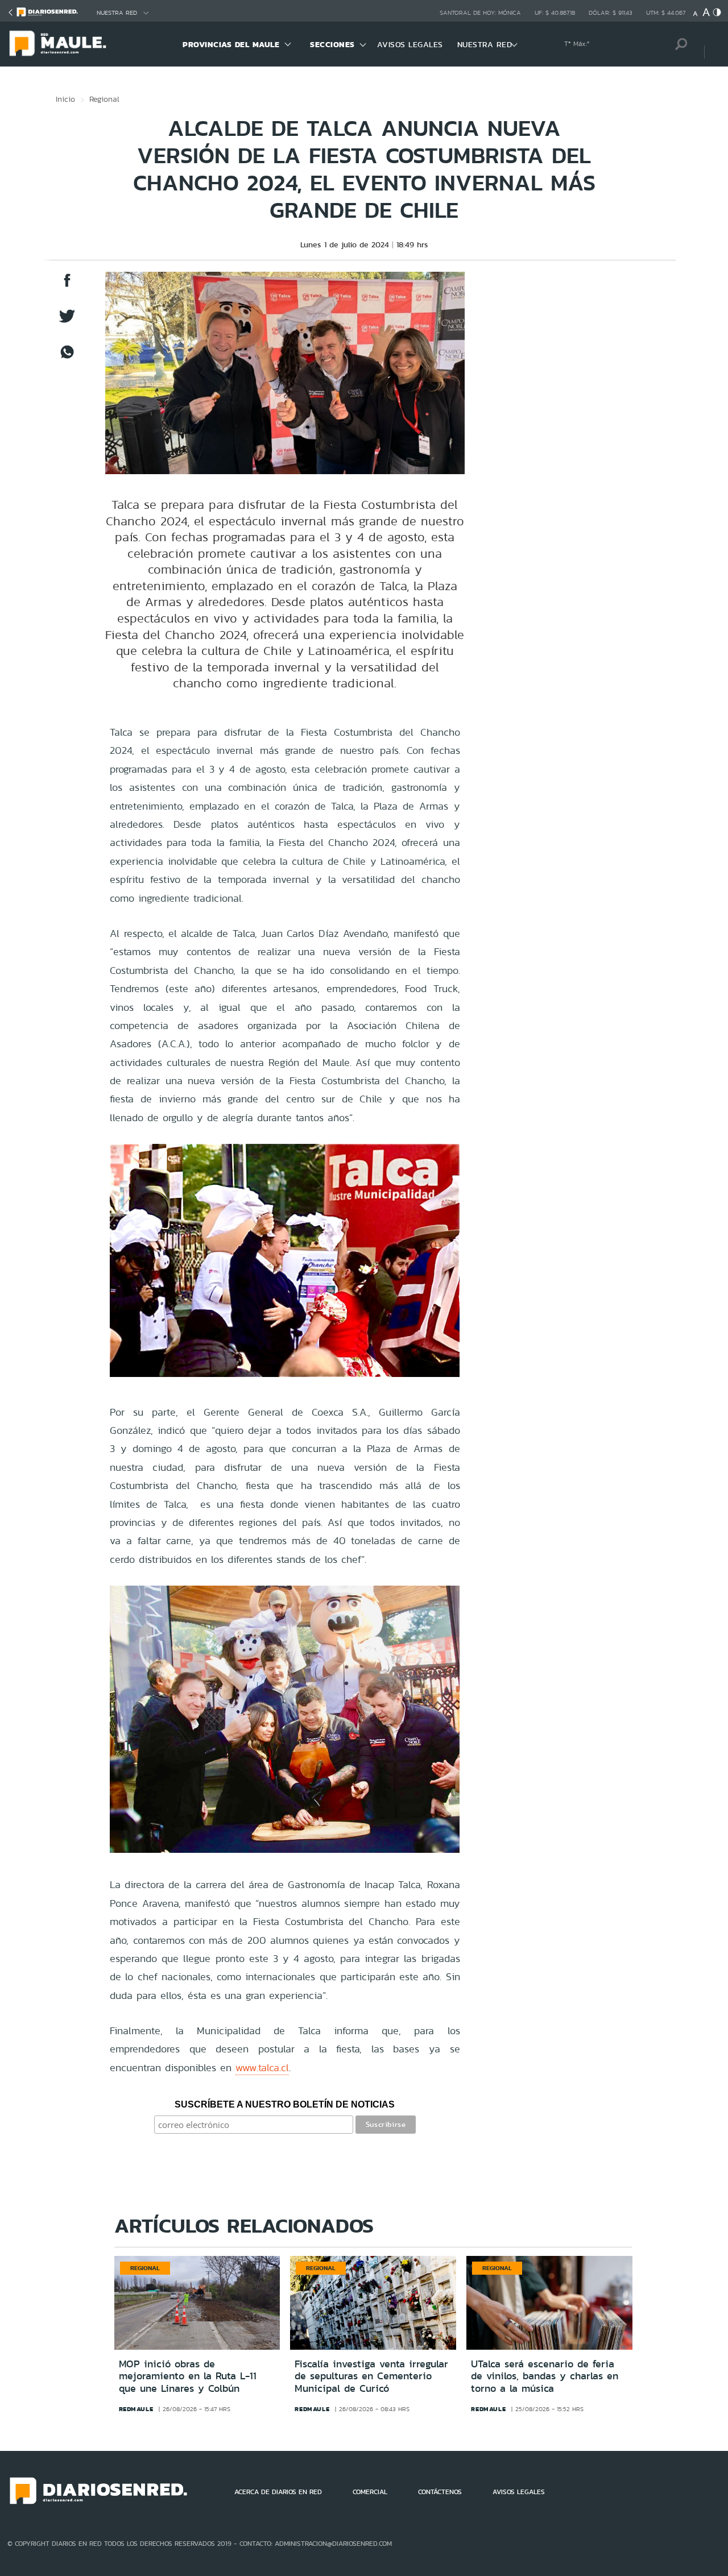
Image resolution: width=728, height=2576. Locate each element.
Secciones (332, 44)
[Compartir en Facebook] (67, 286)
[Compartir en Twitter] (67, 322)
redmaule (136, 2409)
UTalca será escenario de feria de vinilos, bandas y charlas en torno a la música (545, 2376)
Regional (104, 99)
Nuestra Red (117, 13)
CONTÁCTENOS (440, 2492)
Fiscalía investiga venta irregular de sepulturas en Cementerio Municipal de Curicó (371, 2376)
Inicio (65, 99)
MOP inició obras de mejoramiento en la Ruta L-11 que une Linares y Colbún (188, 2376)
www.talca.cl (262, 2067)
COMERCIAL (370, 2492)
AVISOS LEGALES (410, 44)
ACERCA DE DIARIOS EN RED (278, 2492)
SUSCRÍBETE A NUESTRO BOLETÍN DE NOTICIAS (285, 2104)
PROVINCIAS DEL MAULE (231, 44)
